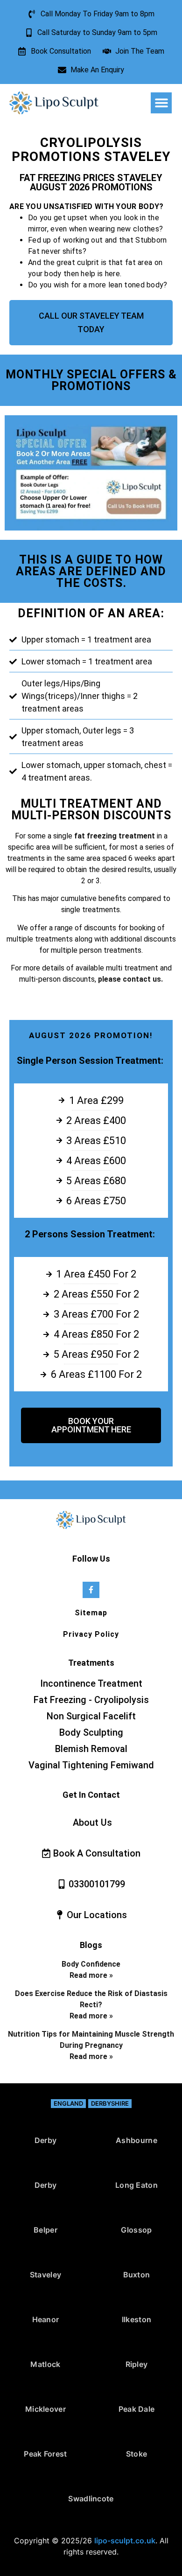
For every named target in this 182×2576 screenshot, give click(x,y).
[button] (161, 103)
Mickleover (45, 2409)
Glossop (136, 2230)
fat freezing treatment (114, 836)
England (68, 2103)
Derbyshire (110, 2103)
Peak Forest (45, 2454)
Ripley (137, 2364)
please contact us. (130, 979)
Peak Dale (137, 2409)
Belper (45, 2230)
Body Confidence (91, 1964)
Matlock (45, 2364)
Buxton (137, 2275)
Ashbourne (136, 2140)
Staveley (45, 2275)
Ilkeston (136, 2319)
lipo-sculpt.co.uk (125, 2541)
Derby (46, 2140)
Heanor (46, 2319)
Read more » (91, 1975)
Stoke (137, 2454)
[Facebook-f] (91, 1590)
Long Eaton (136, 2185)
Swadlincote (91, 2499)
